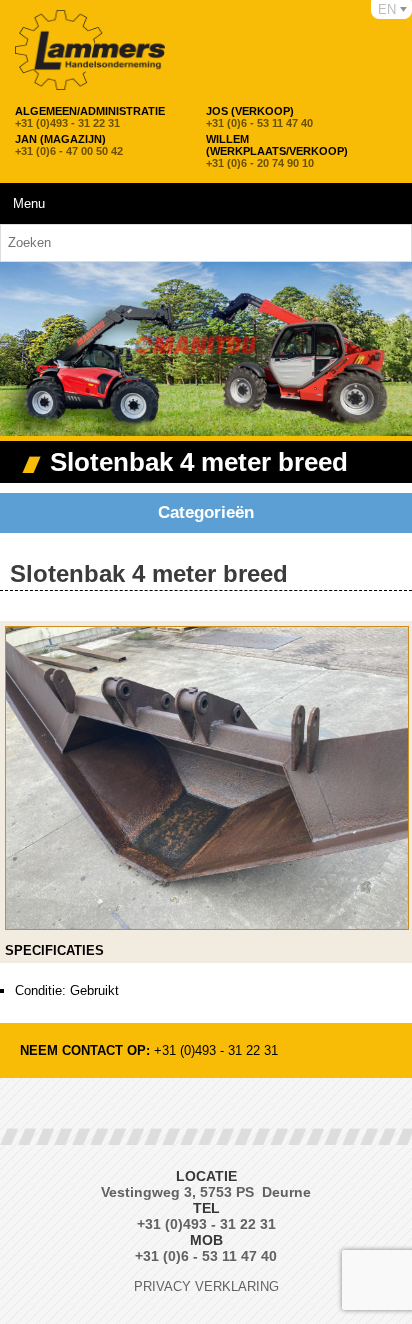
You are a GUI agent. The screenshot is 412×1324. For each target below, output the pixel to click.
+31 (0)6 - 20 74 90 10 (277, 151)
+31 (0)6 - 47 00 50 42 (69, 145)
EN (387, 9)
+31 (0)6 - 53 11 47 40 (259, 117)
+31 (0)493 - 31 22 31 (90, 117)
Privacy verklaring (206, 1286)
